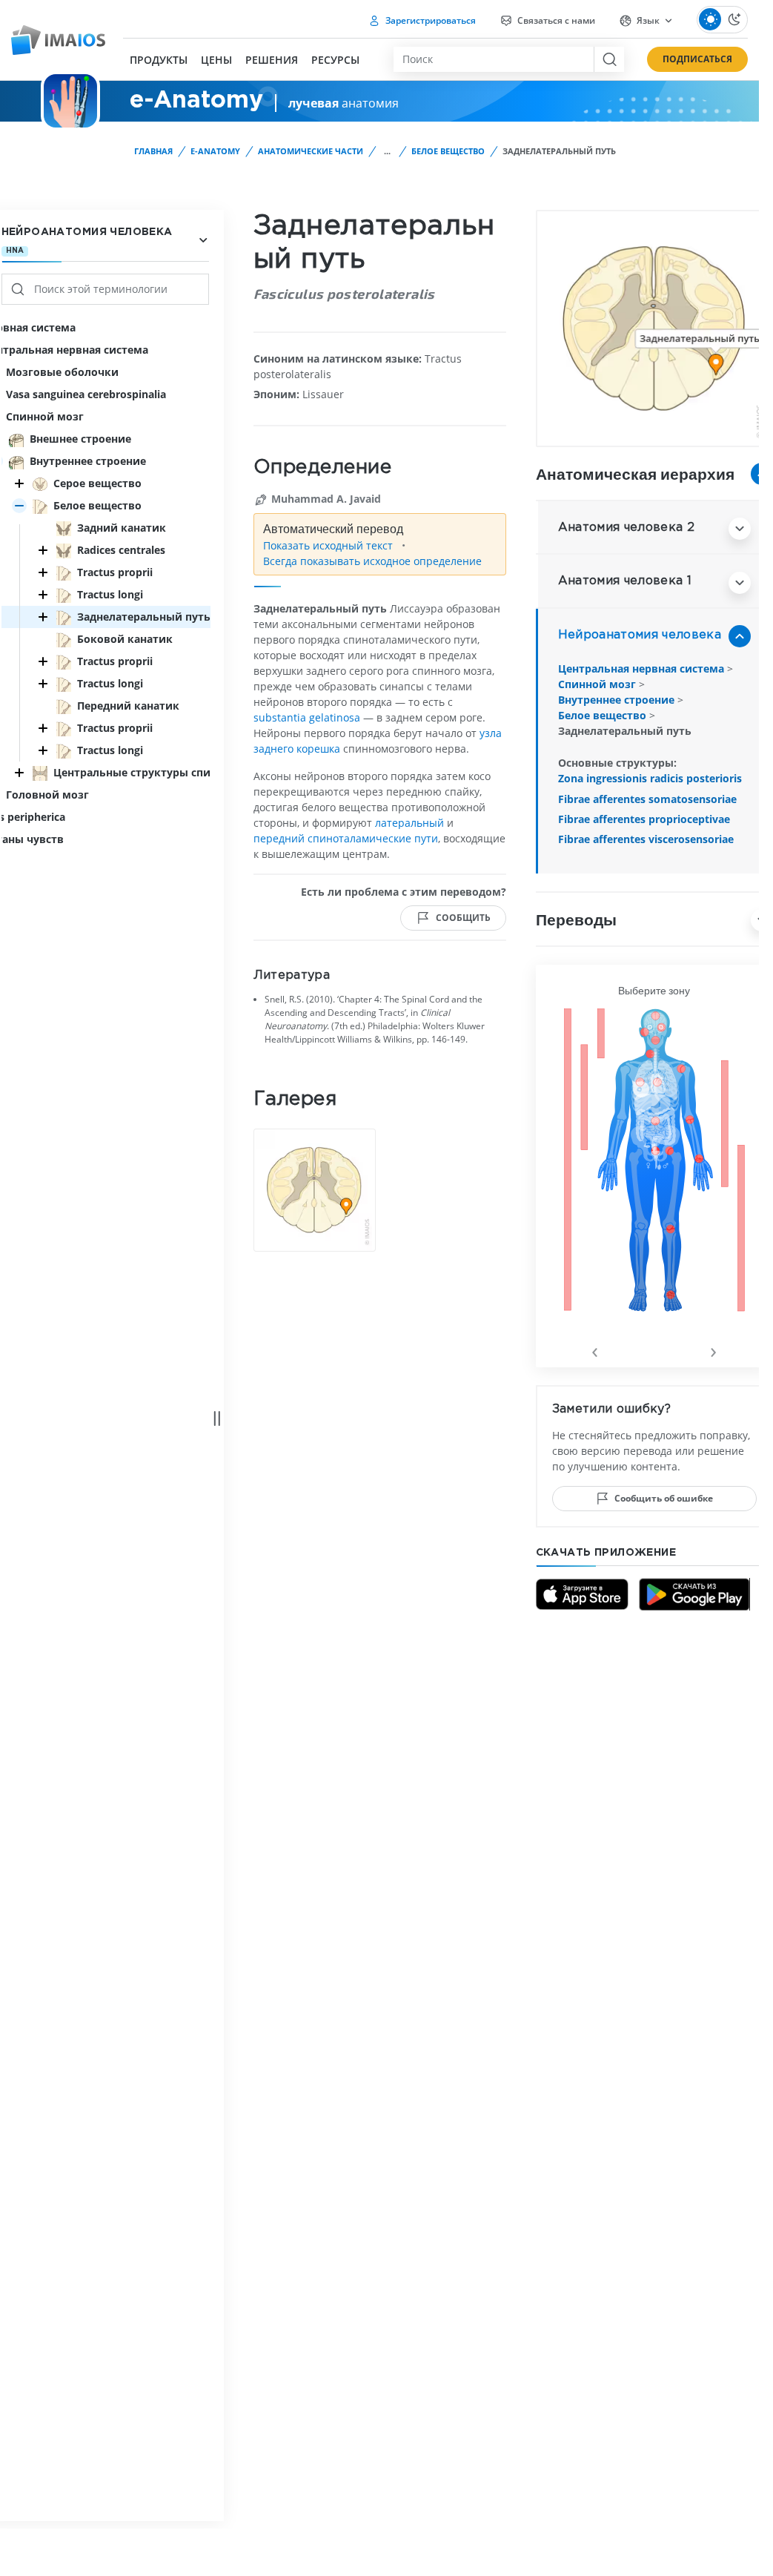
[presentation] (595, 1350)
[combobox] (494, 59)
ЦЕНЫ (216, 60)
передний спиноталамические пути (346, 838)
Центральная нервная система (643, 668)
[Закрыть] (19, 483)
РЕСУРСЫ (335, 60)
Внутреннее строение (618, 700)
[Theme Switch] (722, 20)
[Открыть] (19, 506)
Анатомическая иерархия (635, 473)
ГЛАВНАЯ (153, 151)
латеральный (409, 823)
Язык (648, 20)
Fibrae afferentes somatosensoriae (647, 799)
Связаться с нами (555, 20)
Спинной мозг (598, 684)
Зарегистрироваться (429, 20)
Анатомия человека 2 (626, 528)
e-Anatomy (215, 151)
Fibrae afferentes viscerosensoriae (646, 839)
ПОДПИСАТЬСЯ (697, 59)
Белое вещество (448, 151)
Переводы (576, 919)
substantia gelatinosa (307, 717)
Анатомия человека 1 (625, 581)
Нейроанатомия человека (640, 635)
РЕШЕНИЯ (272, 60)
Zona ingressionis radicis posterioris (650, 778)
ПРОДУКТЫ (159, 60)
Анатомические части (311, 151)
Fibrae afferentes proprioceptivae (644, 819)
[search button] (609, 59)
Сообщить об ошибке (664, 1498)
